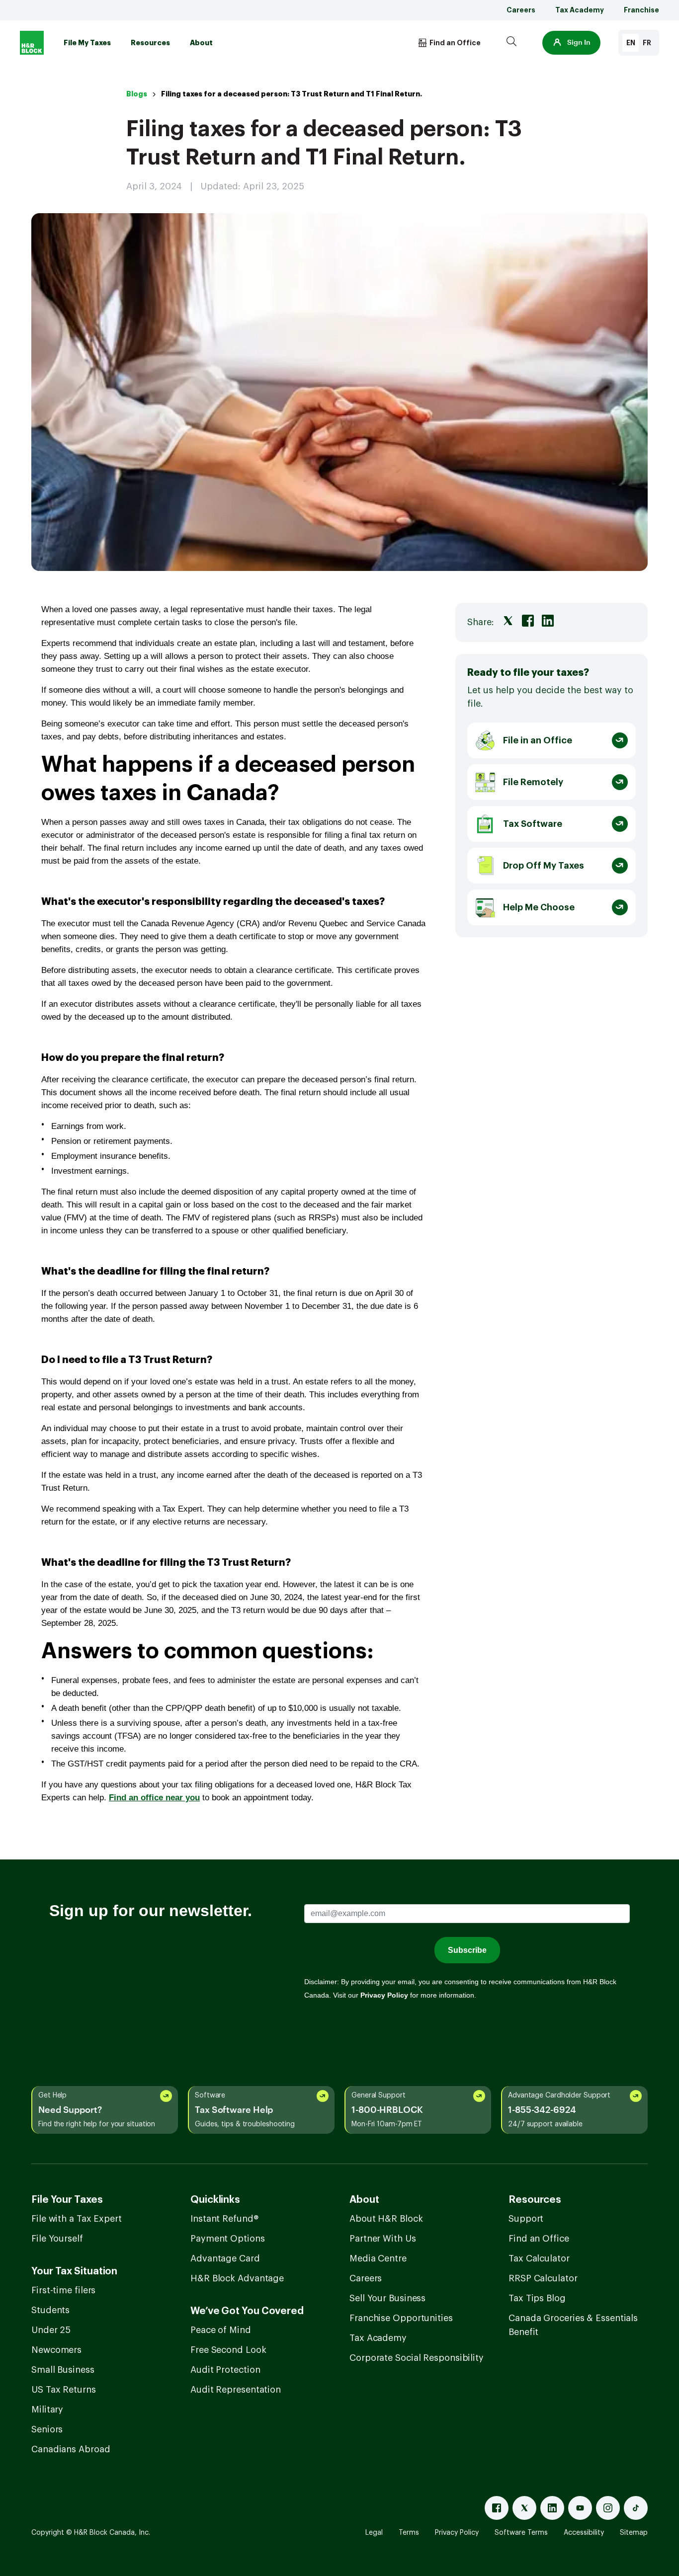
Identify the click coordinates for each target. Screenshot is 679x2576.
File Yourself (57, 2239)
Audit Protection (225, 2370)
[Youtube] (580, 2508)
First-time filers (63, 2290)
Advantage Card (225, 2258)
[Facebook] (497, 2508)
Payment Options (228, 2239)
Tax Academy (580, 10)
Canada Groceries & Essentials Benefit (573, 2325)
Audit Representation (236, 2390)
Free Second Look (228, 2350)
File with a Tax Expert (77, 2219)
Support (526, 2219)
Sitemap (634, 2533)
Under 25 (51, 2330)
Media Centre (378, 2258)
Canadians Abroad (71, 2449)
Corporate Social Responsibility (417, 2358)
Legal (374, 2533)
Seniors (47, 2429)
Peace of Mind (221, 2330)
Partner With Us (383, 2239)
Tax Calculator (539, 2258)
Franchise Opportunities (401, 2318)
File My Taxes (87, 43)
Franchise (641, 10)
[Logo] (32, 43)
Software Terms (521, 2533)
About (201, 43)
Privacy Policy (457, 2533)
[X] (524, 2508)
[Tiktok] (636, 2508)
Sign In (579, 43)
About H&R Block (386, 2219)
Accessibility (584, 2533)
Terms (409, 2533)
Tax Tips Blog (537, 2298)
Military (47, 2410)
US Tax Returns (64, 2390)
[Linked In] (552, 2508)
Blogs (137, 94)
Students (50, 2310)
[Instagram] (608, 2508)
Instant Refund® (224, 2219)
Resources (150, 43)
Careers (521, 10)
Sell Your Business (387, 2298)
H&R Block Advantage (237, 2278)
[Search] (511, 43)
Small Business (63, 2370)
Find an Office (539, 2239)
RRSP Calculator (543, 2278)
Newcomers (56, 2350)
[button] (571, 43)
